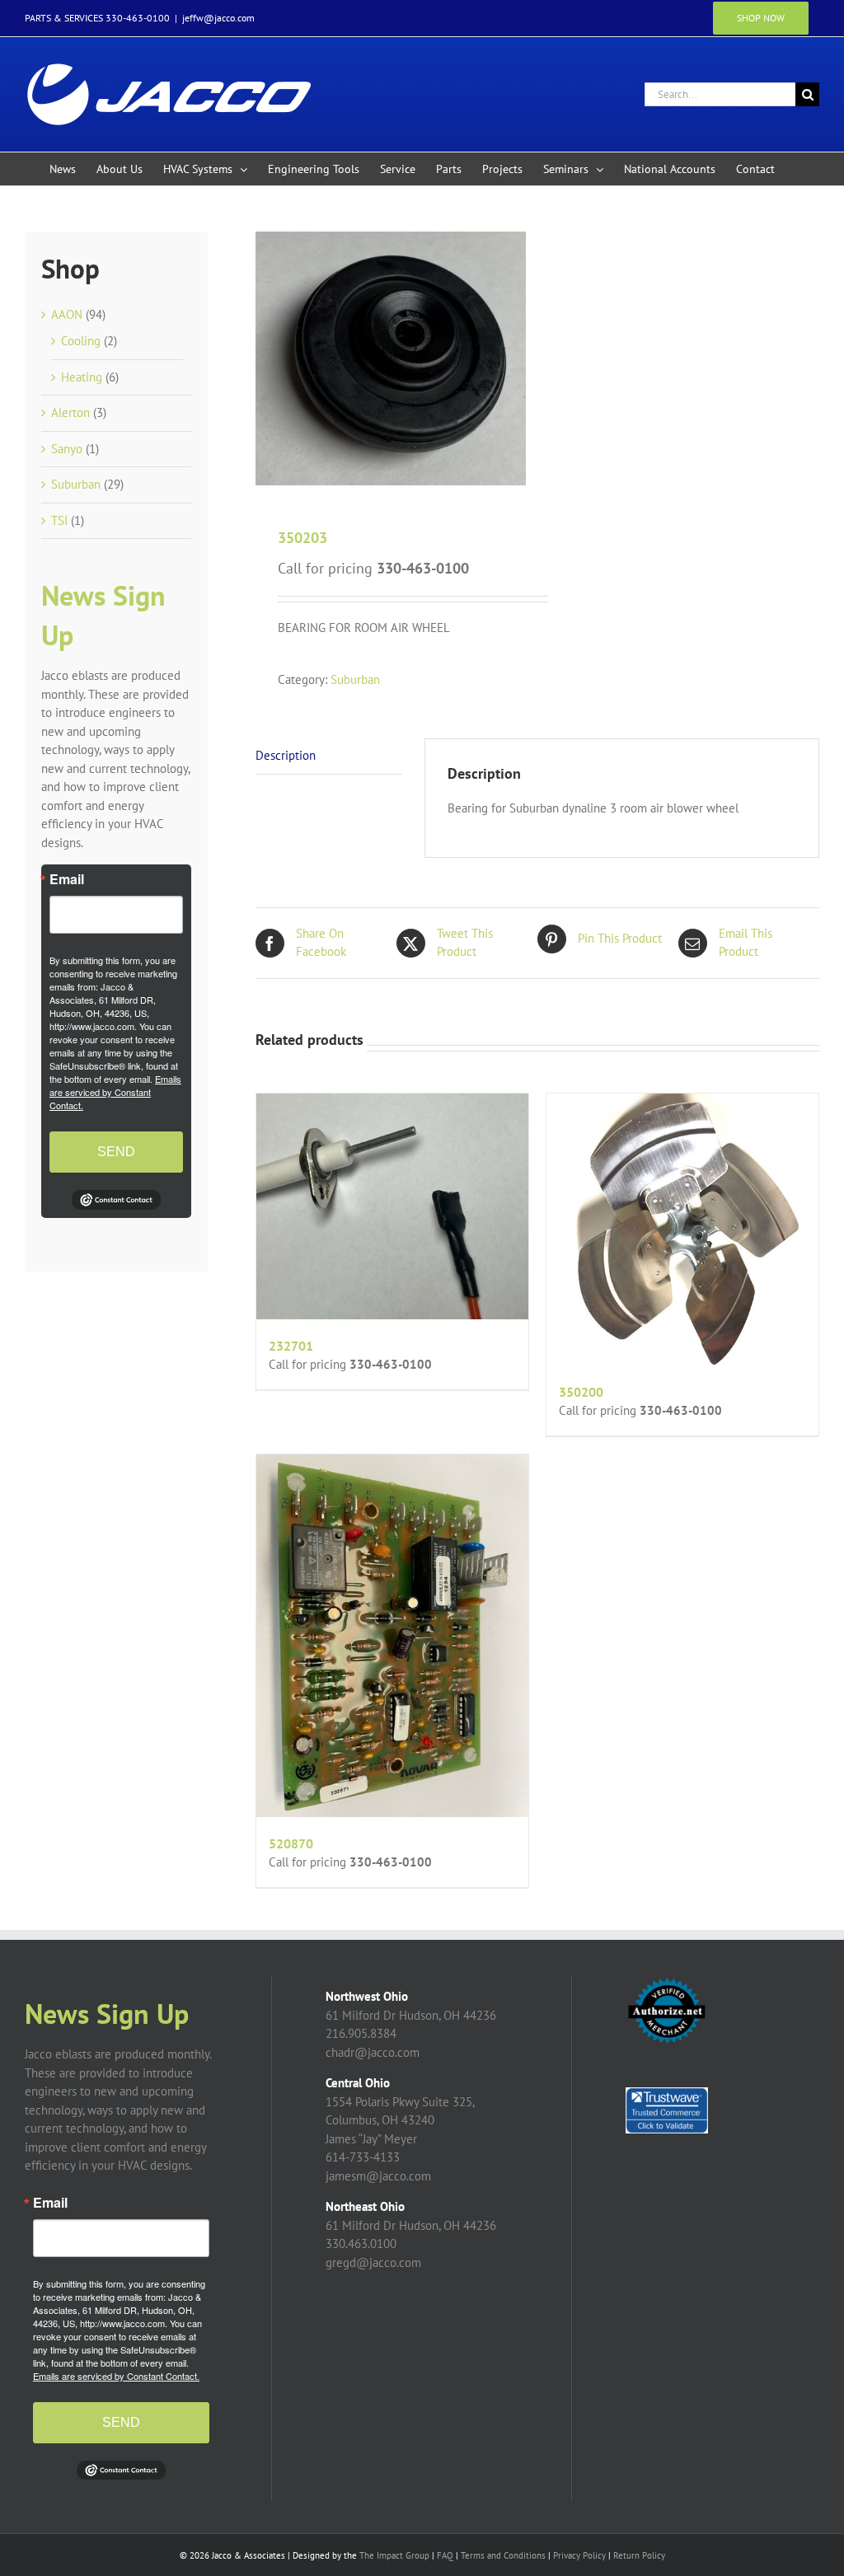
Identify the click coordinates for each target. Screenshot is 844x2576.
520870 (291, 1843)
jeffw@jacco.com (218, 18)
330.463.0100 (361, 2243)
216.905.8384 (361, 2033)
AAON (67, 314)
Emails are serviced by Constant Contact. (115, 1092)
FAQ (445, 2555)
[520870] (392, 1636)
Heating (82, 377)
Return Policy (639, 2555)
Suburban (355, 679)
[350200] (682, 1229)
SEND (116, 1152)
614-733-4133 (363, 2157)
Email (67, 879)
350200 (581, 1392)
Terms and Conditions (503, 2555)
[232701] (392, 1206)
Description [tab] (286, 755)
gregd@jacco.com (373, 2262)
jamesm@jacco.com (378, 2176)
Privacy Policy (579, 2555)
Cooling (81, 341)
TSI (59, 520)
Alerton (70, 412)
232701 (291, 1346)
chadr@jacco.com (373, 2052)
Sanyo (67, 449)
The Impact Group (394, 2555)
